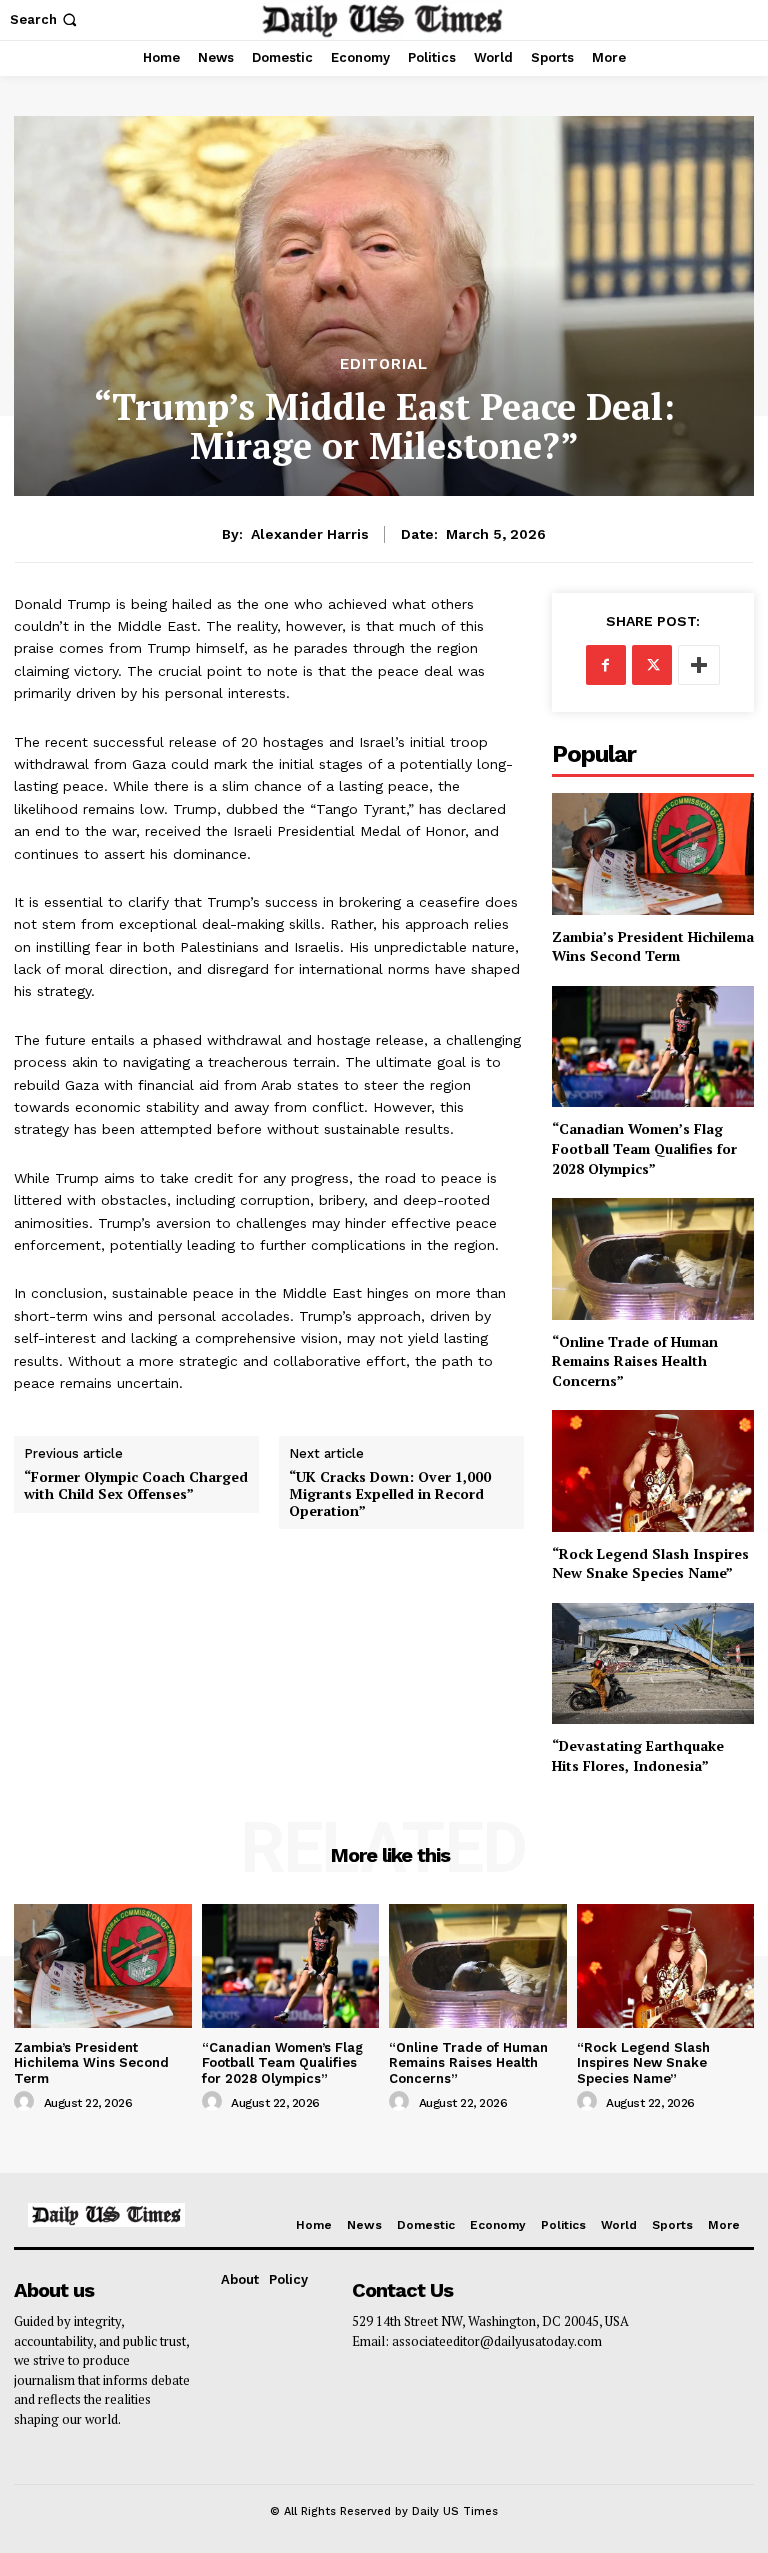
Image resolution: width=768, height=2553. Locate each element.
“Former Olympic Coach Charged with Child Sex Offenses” (136, 1486)
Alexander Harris (310, 534)
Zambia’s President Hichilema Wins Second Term (653, 946)
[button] (45, 19)
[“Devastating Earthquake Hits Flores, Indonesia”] (653, 1663)
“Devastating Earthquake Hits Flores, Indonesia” (638, 1755)
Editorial (384, 364)
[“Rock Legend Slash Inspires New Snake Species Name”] (653, 1470)
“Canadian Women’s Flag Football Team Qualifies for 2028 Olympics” (644, 1148)
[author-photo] (27, 2102)
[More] (699, 665)
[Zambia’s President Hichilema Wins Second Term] (653, 853)
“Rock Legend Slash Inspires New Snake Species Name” (650, 1563)
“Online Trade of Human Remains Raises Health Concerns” (635, 1361)
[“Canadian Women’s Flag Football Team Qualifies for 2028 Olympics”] (653, 1046)
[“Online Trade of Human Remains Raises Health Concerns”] (653, 1258)
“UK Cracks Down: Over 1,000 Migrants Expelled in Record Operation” (390, 1494)
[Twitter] (652, 665)
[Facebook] (606, 665)
